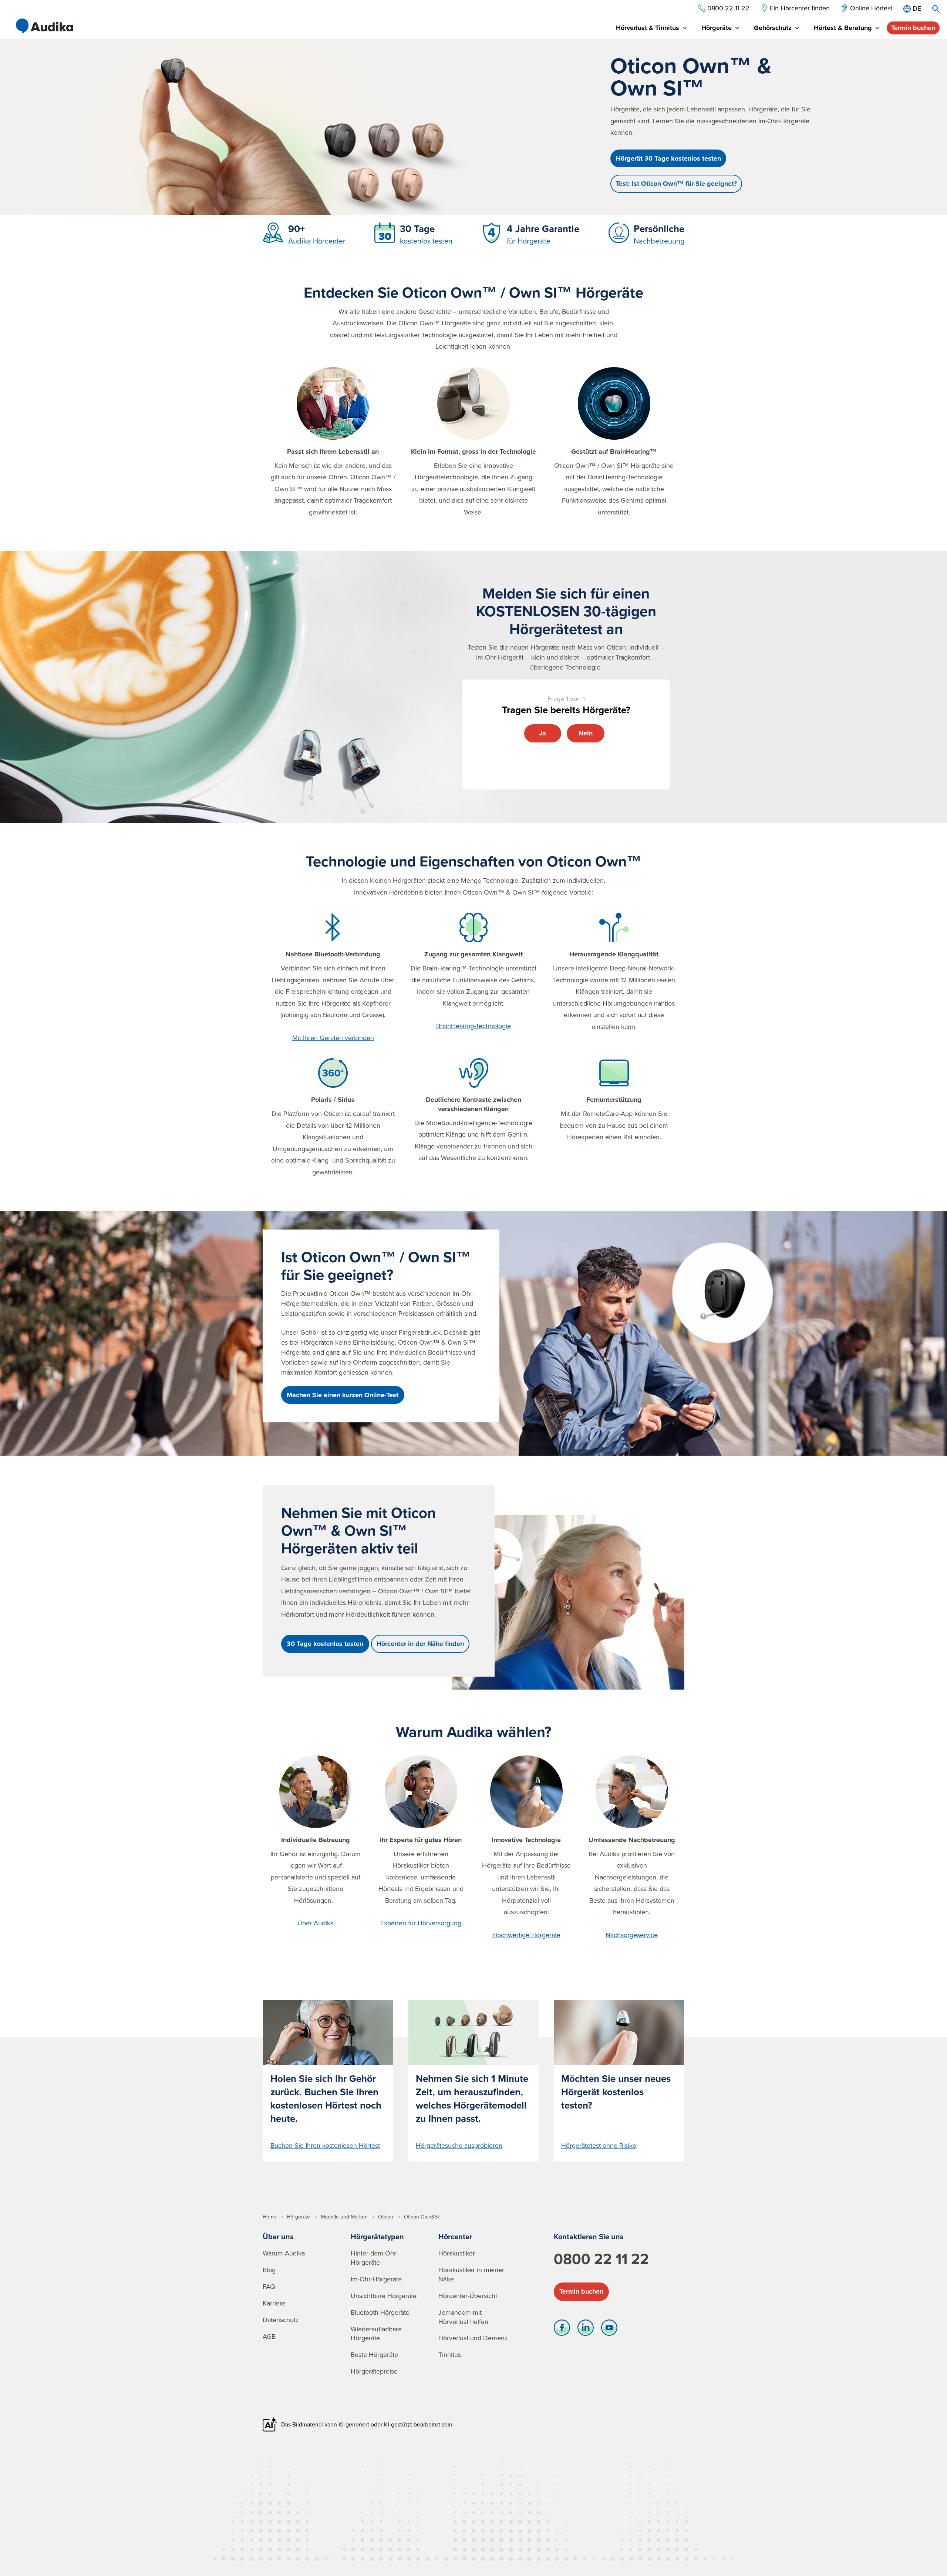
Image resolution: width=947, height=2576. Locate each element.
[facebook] (562, 2330)
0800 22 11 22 (601, 2259)
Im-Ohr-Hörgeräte (376, 2279)
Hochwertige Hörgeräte (526, 1935)
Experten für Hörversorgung (421, 1923)
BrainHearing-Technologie (473, 1026)
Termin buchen (913, 28)
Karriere (274, 2303)
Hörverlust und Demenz (473, 2338)
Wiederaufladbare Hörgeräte (376, 2334)
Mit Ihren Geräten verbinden (333, 1038)
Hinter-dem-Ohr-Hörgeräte (374, 2258)
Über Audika (316, 1923)
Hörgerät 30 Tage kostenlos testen (668, 158)
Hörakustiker (457, 2253)
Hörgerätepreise (374, 2371)
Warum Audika (284, 2253)
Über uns (278, 2236)
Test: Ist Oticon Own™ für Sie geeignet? (676, 184)
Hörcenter (455, 2236)
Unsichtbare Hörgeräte (384, 2296)
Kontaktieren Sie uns (589, 2236)
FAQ (269, 2286)
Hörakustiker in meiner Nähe (471, 2274)
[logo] (44, 26)
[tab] (651, 28)
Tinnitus (450, 2354)
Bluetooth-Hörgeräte (380, 2312)
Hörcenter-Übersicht (468, 2296)
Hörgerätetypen (377, 2236)
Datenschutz (281, 2320)
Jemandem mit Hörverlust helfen (463, 2317)
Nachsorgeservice (632, 1935)
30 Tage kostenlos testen (325, 1644)
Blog (269, 2270)
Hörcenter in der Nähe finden (420, 1644)
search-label (936, 9)
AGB (269, 2336)
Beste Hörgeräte (374, 2354)
